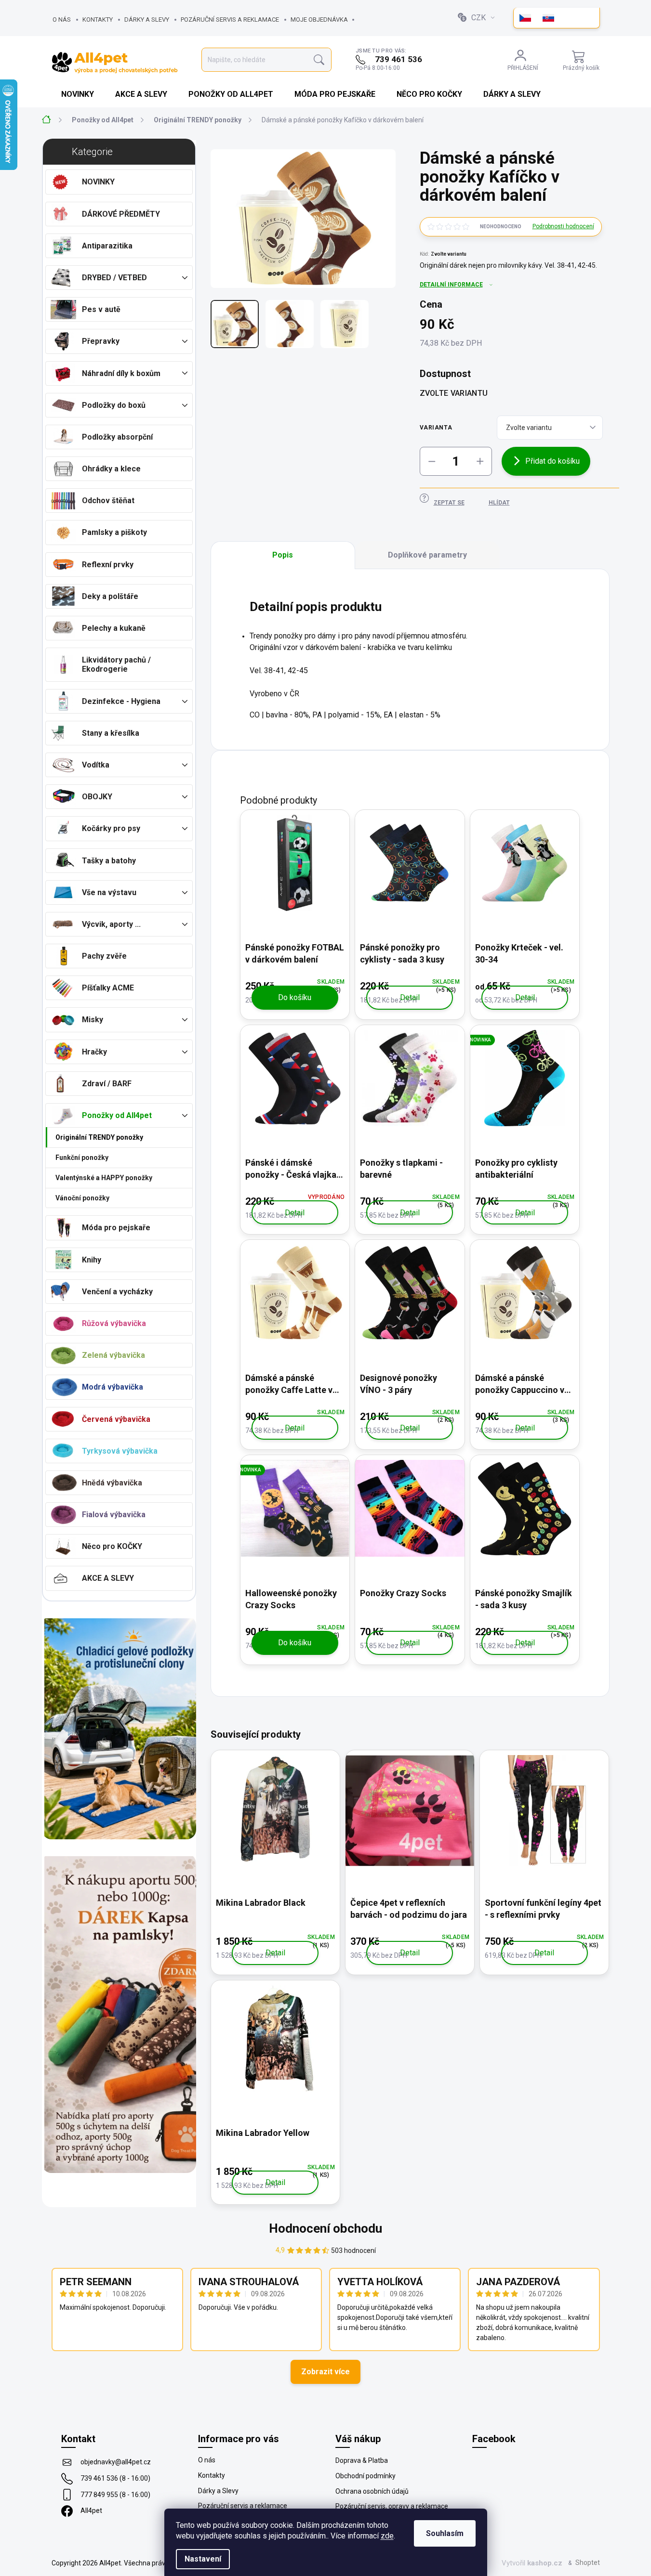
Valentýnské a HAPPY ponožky (104, 1178)
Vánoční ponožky (82, 1198)
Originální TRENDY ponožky (99, 1137)
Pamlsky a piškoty (114, 532)
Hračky (94, 1052)
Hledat (319, 60)
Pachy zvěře (104, 956)
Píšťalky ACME (108, 988)
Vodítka (96, 765)
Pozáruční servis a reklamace (230, 20)
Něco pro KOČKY (112, 1546)
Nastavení (203, 2559)
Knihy (92, 1260)
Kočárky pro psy (111, 828)
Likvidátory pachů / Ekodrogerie (116, 664)
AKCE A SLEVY (108, 1578)
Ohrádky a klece (111, 469)
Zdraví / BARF (107, 1084)
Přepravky (101, 341)
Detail (410, 997)
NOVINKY (98, 182)
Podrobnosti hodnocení (563, 226)
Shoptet (588, 2563)
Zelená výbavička (113, 1355)
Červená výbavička (116, 1419)
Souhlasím (445, 2533)
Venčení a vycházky (117, 1292)
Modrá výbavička (113, 1387)
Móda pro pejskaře (116, 1228)
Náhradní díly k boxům (121, 373)
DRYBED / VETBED (114, 278)
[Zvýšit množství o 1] (480, 461)
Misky (93, 1020)
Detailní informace (451, 285)
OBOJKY (97, 797)
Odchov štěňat (108, 501)
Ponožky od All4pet (117, 1115)
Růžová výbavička (114, 1323)
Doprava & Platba (362, 2460)
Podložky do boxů (114, 405)
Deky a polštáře (110, 596)
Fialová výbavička (114, 1515)
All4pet (91, 2511)
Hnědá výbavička (112, 1483)
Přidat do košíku (552, 461)
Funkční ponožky (82, 1158)
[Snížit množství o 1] (432, 461)
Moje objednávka (319, 20)
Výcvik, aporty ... (111, 924)
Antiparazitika (107, 246)
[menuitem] (79, 94)
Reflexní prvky (108, 565)
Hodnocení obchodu (325, 2228)
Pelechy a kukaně (114, 628)
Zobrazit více (325, 2372)
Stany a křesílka (111, 733)
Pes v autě (101, 309)
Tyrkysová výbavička (120, 1451)
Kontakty (98, 20)
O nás (62, 20)
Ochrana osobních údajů (372, 2491)
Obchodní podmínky (365, 2476)
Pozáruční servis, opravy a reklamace (392, 2506)
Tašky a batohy (109, 861)
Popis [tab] (283, 555)
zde (387, 2536)
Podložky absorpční (117, 437)
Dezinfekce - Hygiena (121, 701)
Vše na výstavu (109, 892)
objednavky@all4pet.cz (116, 2462)
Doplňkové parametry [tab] (427, 555)
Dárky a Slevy (147, 20)
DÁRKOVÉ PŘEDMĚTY (121, 214)
